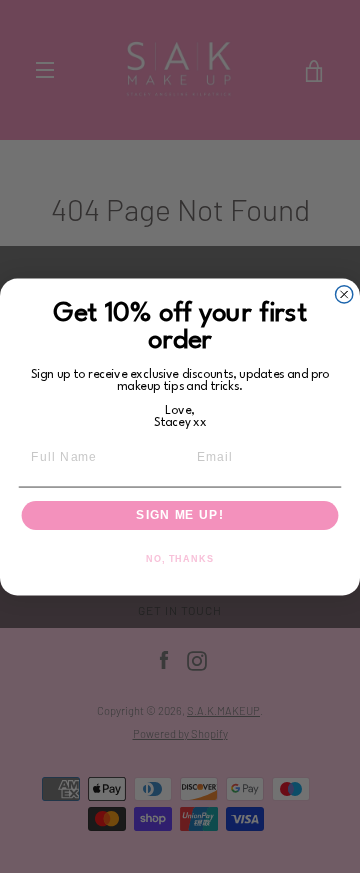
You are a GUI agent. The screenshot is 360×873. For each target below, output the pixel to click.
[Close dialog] (344, 293)
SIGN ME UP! (179, 515)
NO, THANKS (180, 558)
